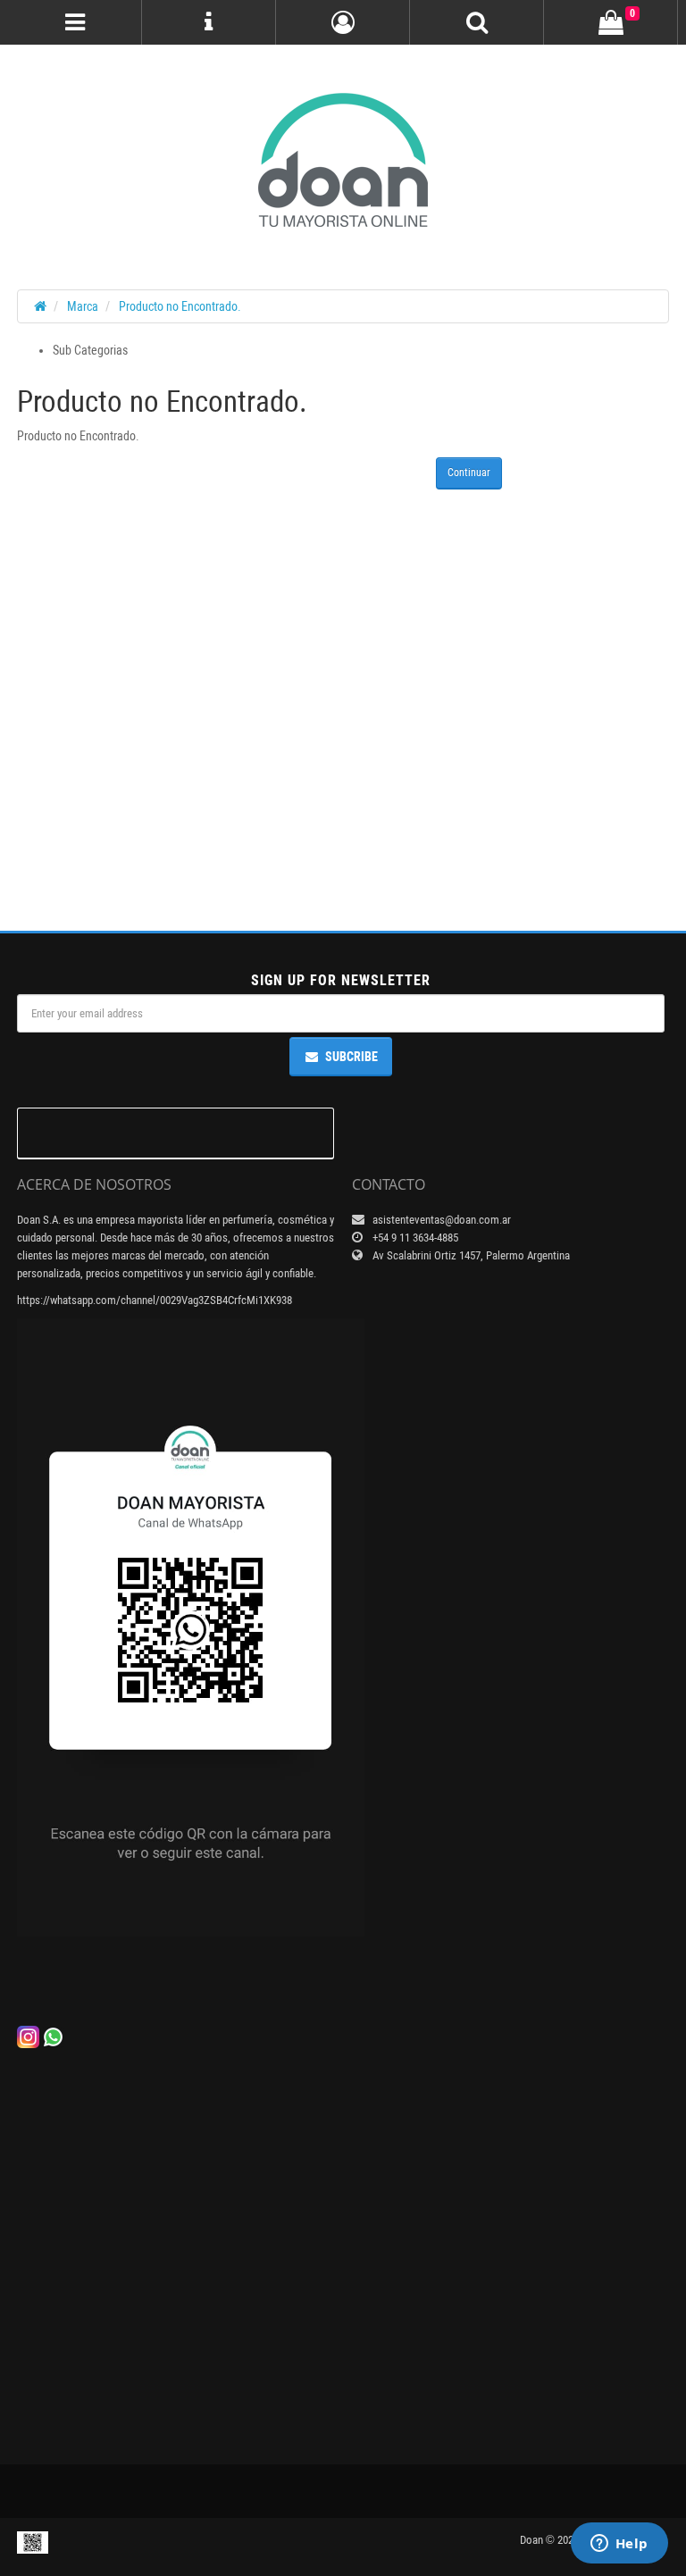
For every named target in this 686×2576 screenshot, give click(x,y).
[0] (611, 23)
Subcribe (351, 1057)
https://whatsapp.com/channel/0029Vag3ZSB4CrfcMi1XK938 (155, 1300)
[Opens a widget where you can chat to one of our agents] (619, 2545)
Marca (83, 306)
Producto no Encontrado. (180, 306)
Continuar (469, 473)
